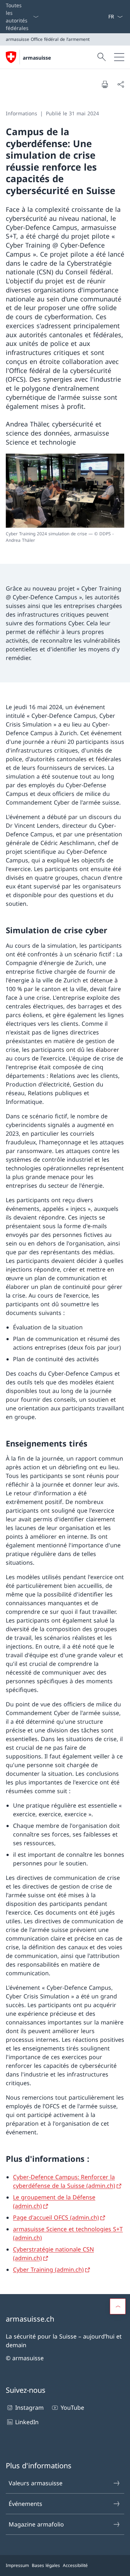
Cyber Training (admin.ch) (48, 2269)
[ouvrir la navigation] (119, 57)
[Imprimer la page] (105, 84)
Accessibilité (75, 2565)
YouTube (72, 2408)
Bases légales (46, 2565)
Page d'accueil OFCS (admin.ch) (56, 2217)
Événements (25, 2504)
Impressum (17, 2565)
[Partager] (121, 84)
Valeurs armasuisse (36, 2483)
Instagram (29, 2408)
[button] (118, 2306)
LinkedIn (27, 2422)
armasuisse (37, 58)
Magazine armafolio (36, 2524)
